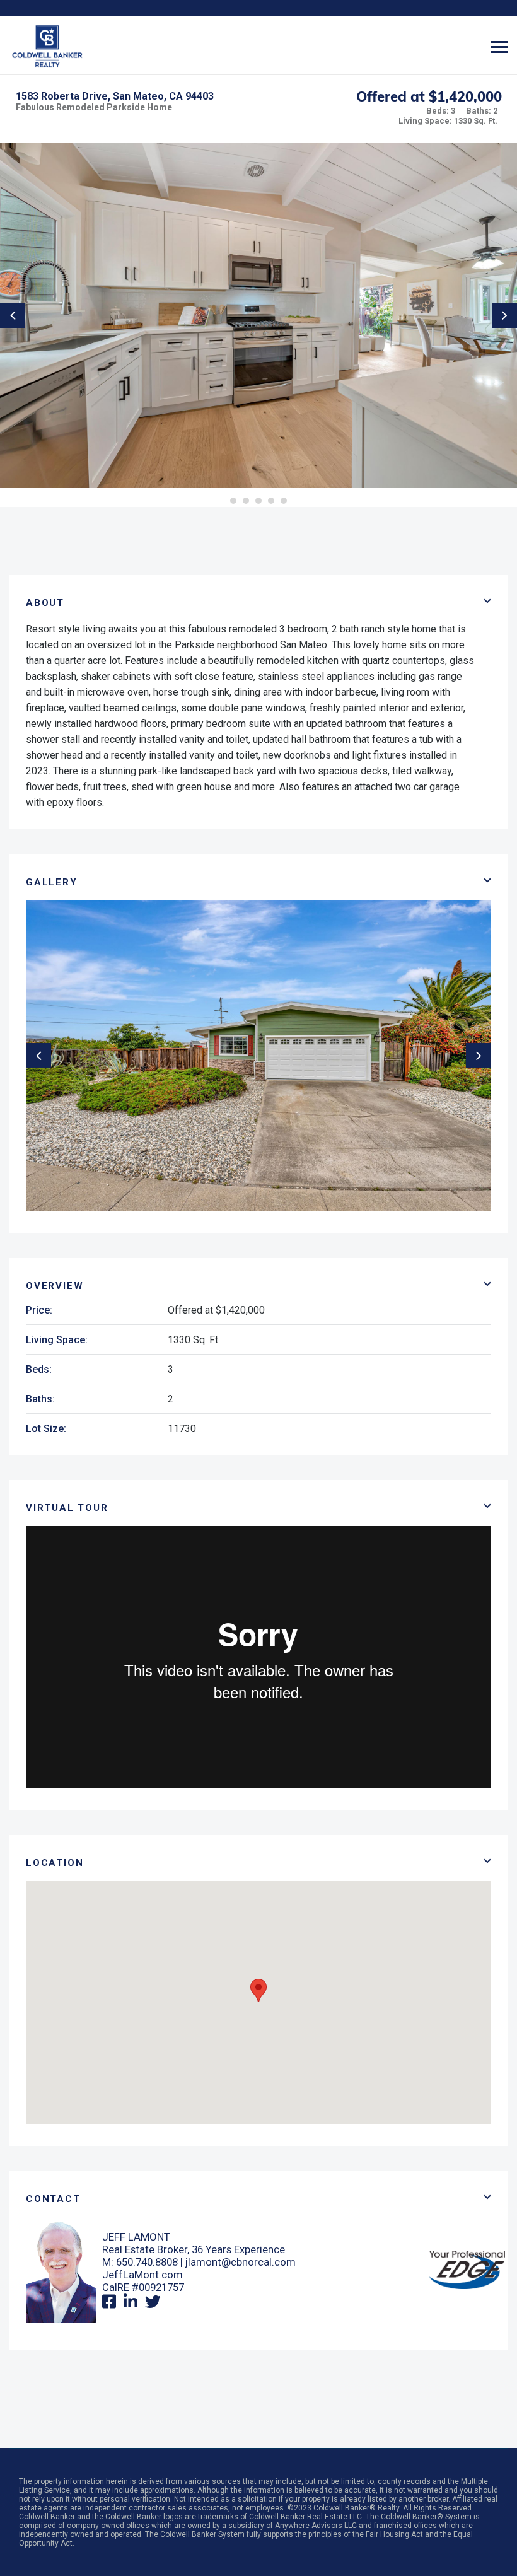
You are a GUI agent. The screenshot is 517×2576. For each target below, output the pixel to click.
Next (504, 315)
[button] (258, 1990)
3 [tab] (258, 501)
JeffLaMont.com (142, 2275)
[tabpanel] (258, 316)
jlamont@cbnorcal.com (241, 2262)
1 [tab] (233, 501)
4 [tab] (271, 501)
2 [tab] (246, 501)
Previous (13, 315)
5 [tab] (284, 501)
